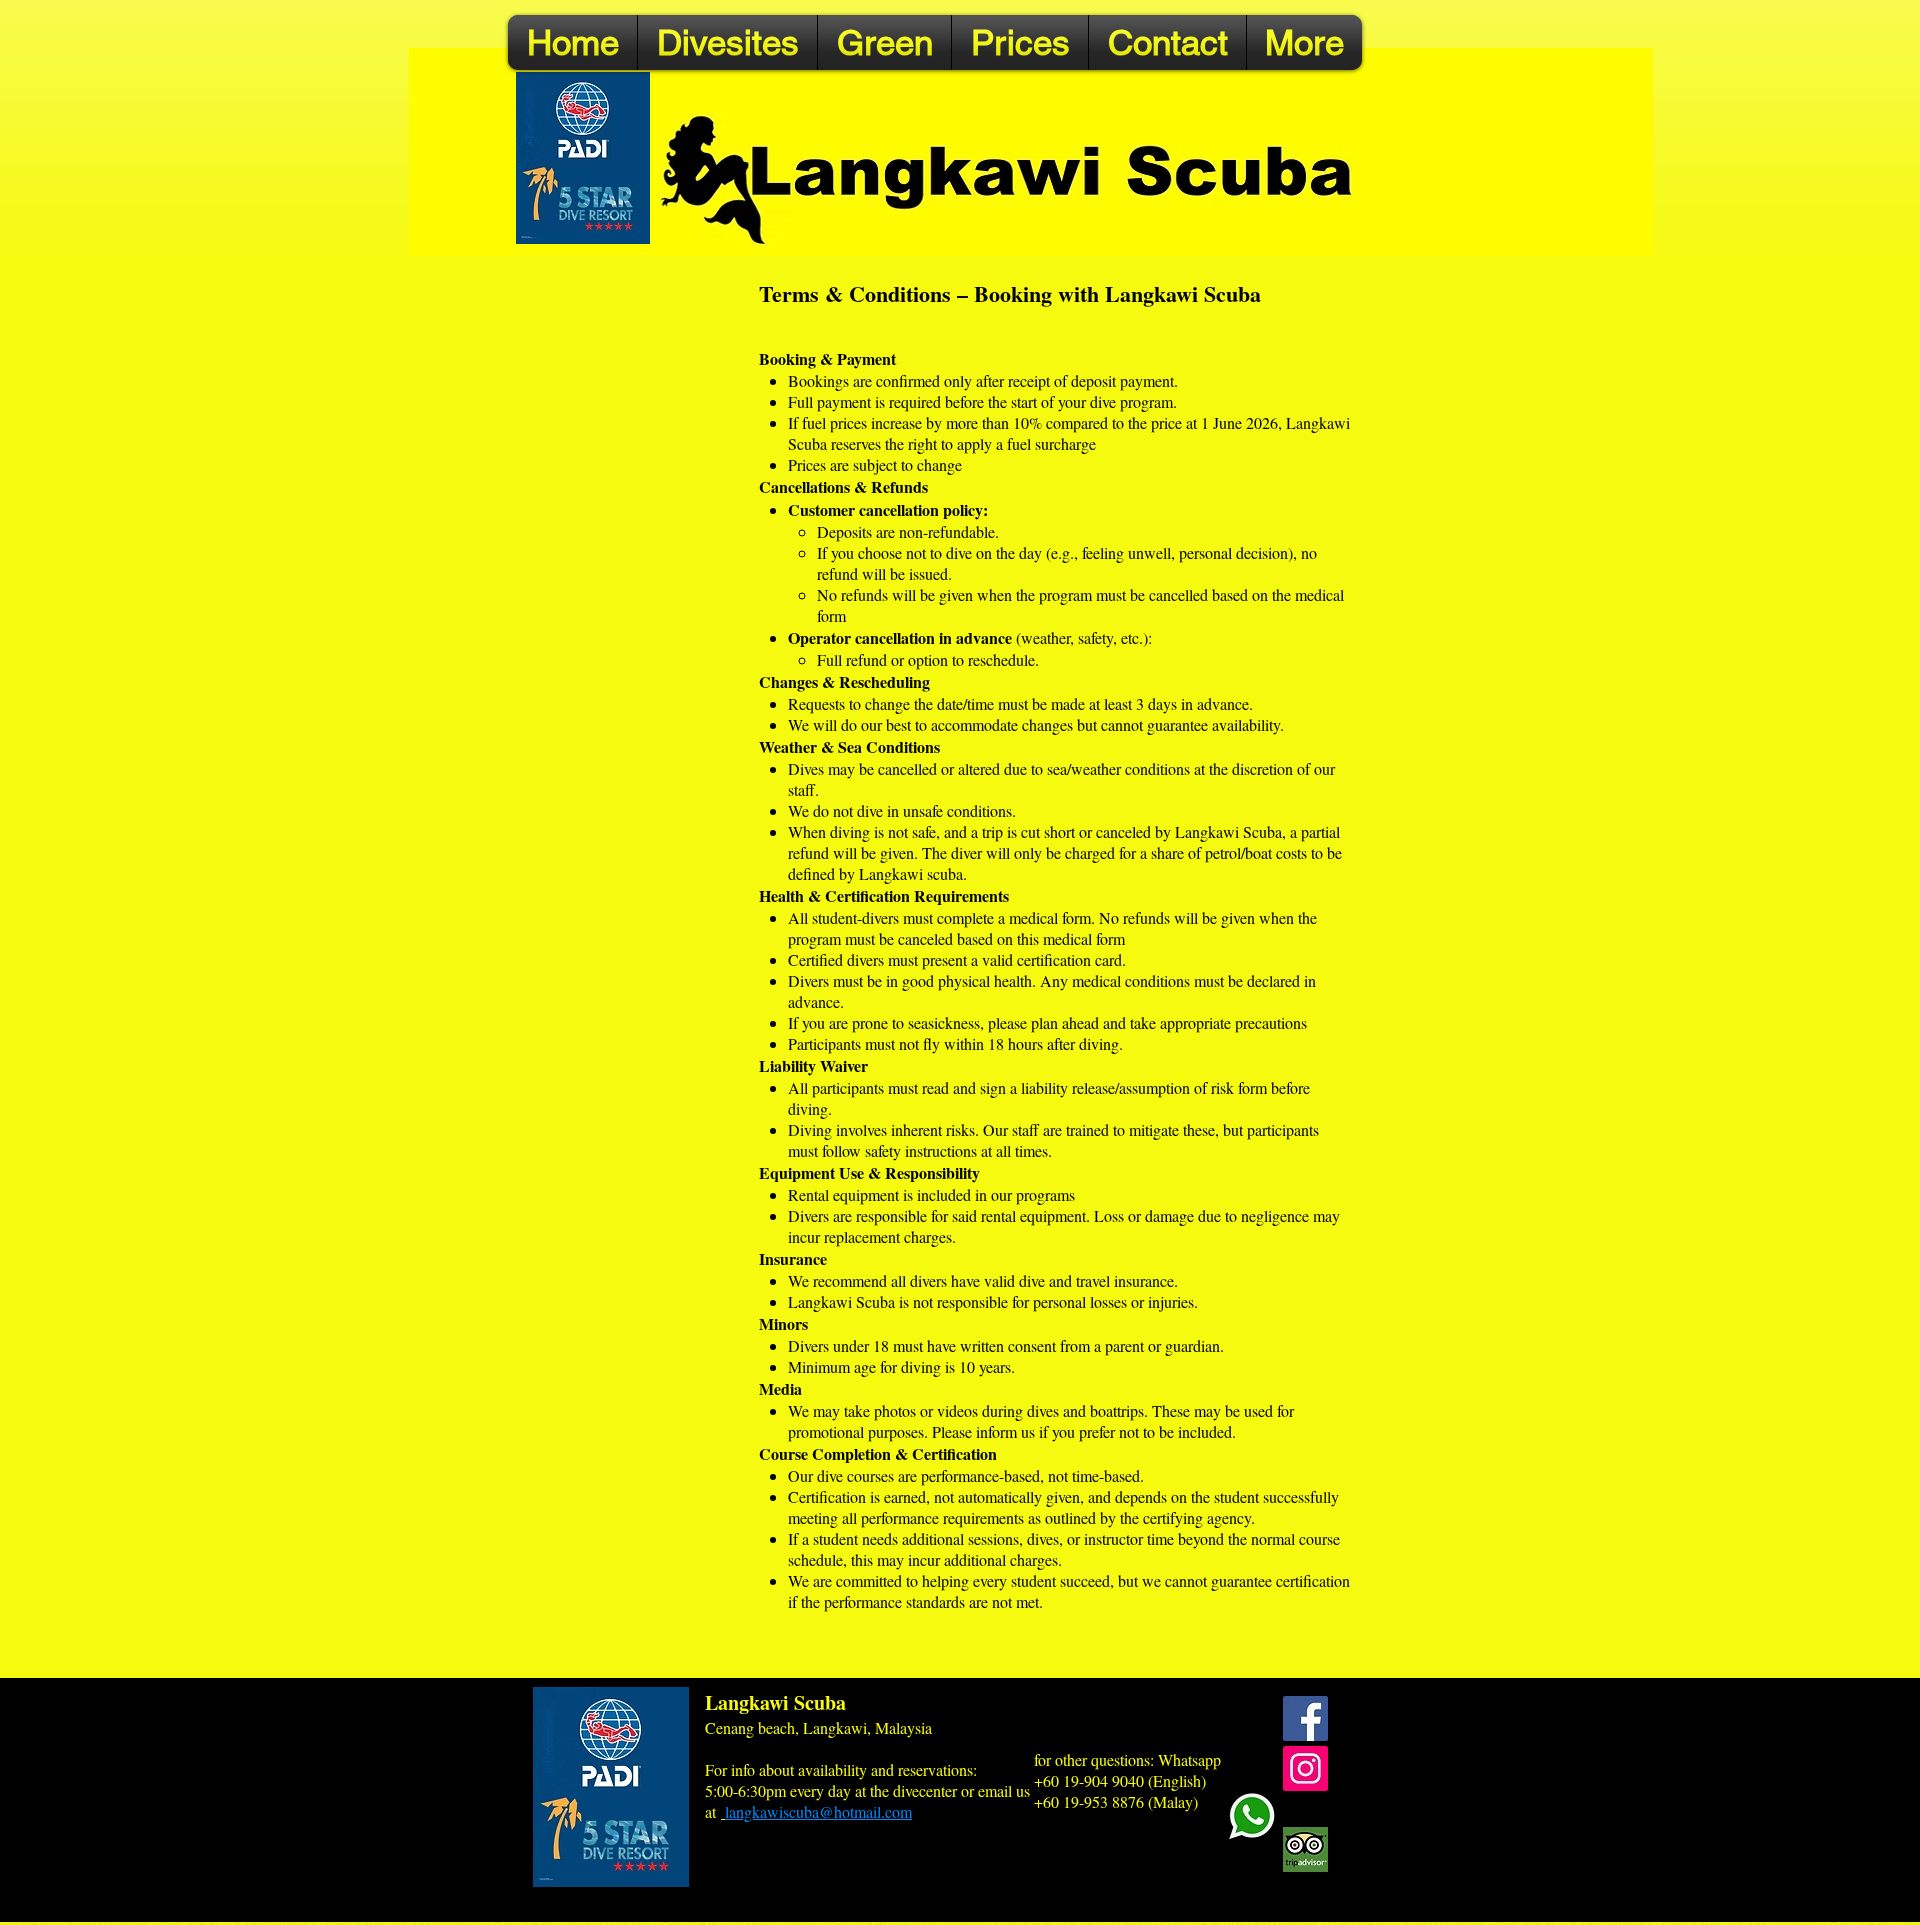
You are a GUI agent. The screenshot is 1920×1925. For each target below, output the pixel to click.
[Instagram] (1305, 1768)
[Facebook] (1305, 1718)
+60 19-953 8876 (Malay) (1116, 1801)
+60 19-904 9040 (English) (1120, 1780)
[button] (727, 42)
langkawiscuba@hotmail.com (818, 1811)
